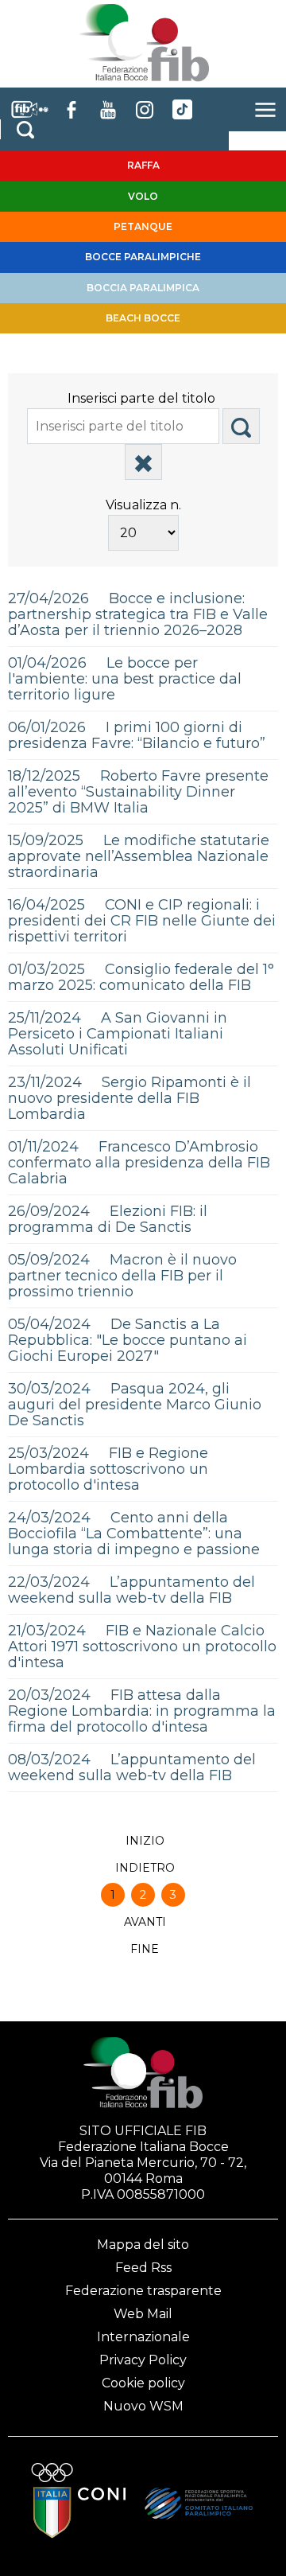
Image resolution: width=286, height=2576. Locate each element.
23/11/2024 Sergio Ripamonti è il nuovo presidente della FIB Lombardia (129, 1098)
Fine (145, 1949)
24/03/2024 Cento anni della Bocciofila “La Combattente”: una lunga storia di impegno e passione (134, 1534)
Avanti (145, 1922)
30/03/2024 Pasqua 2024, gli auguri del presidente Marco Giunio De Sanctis (135, 1405)
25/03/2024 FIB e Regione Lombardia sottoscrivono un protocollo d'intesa (108, 1469)
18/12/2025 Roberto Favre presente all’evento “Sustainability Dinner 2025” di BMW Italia (138, 792)
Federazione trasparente (143, 2291)
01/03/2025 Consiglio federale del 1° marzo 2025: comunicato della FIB (141, 977)
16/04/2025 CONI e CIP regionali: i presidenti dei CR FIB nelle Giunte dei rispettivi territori (142, 921)
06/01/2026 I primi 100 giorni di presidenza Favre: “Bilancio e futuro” (137, 735)
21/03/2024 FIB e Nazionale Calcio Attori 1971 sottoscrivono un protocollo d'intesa (142, 1647)
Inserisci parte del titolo (143, 398)
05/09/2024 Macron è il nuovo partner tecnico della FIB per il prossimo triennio (122, 1276)
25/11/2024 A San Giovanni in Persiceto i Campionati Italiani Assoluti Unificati (118, 1034)
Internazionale (143, 2337)
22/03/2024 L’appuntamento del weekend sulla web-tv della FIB (131, 1590)
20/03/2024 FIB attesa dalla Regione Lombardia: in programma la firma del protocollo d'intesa (142, 1711)
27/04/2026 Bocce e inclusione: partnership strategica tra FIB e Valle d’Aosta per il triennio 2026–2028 (138, 614)
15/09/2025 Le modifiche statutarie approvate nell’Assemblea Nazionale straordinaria (139, 856)
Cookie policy (143, 2383)
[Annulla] (143, 462)
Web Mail (143, 2314)
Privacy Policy (143, 2360)
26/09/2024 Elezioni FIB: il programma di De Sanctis (108, 1219)
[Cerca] (241, 426)
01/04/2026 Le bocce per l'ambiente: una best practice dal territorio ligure (125, 679)
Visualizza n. (143, 505)
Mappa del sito (143, 2245)
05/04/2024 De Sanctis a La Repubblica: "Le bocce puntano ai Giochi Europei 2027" (128, 1340)
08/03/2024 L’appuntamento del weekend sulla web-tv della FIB (132, 1767)
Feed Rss (143, 2268)
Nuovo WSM (143, 2406)
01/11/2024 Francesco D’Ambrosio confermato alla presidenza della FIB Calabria (139, 1163)
